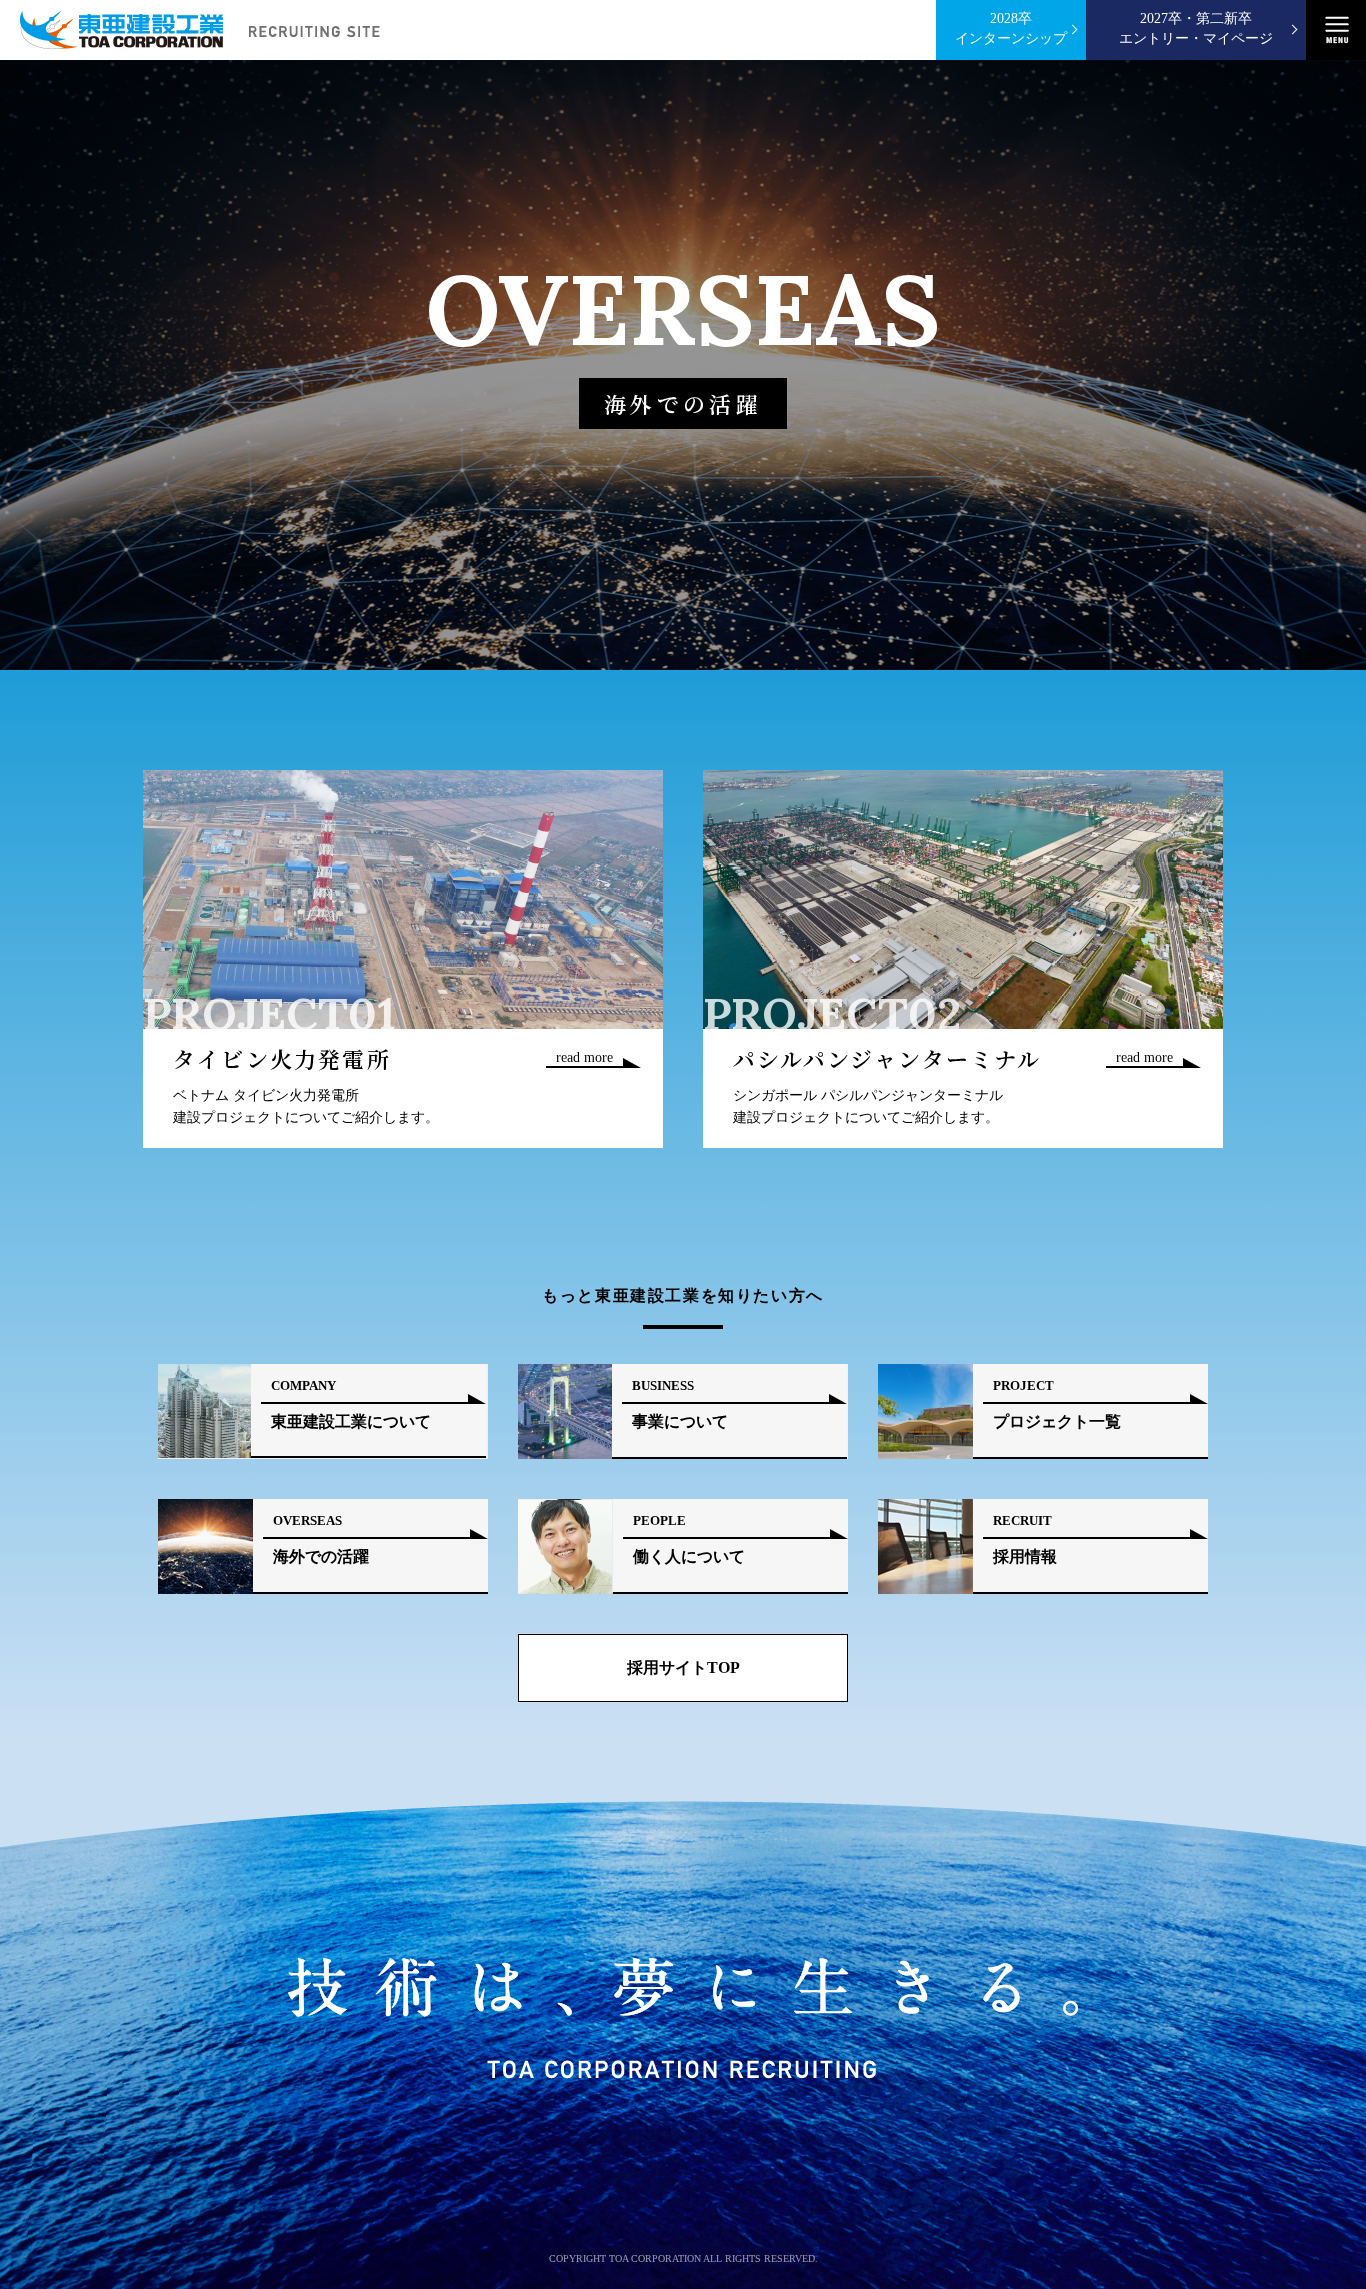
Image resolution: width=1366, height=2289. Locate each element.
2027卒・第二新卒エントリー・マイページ (1196, 28)
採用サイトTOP (683, 1668)
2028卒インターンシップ (1011, 28)
